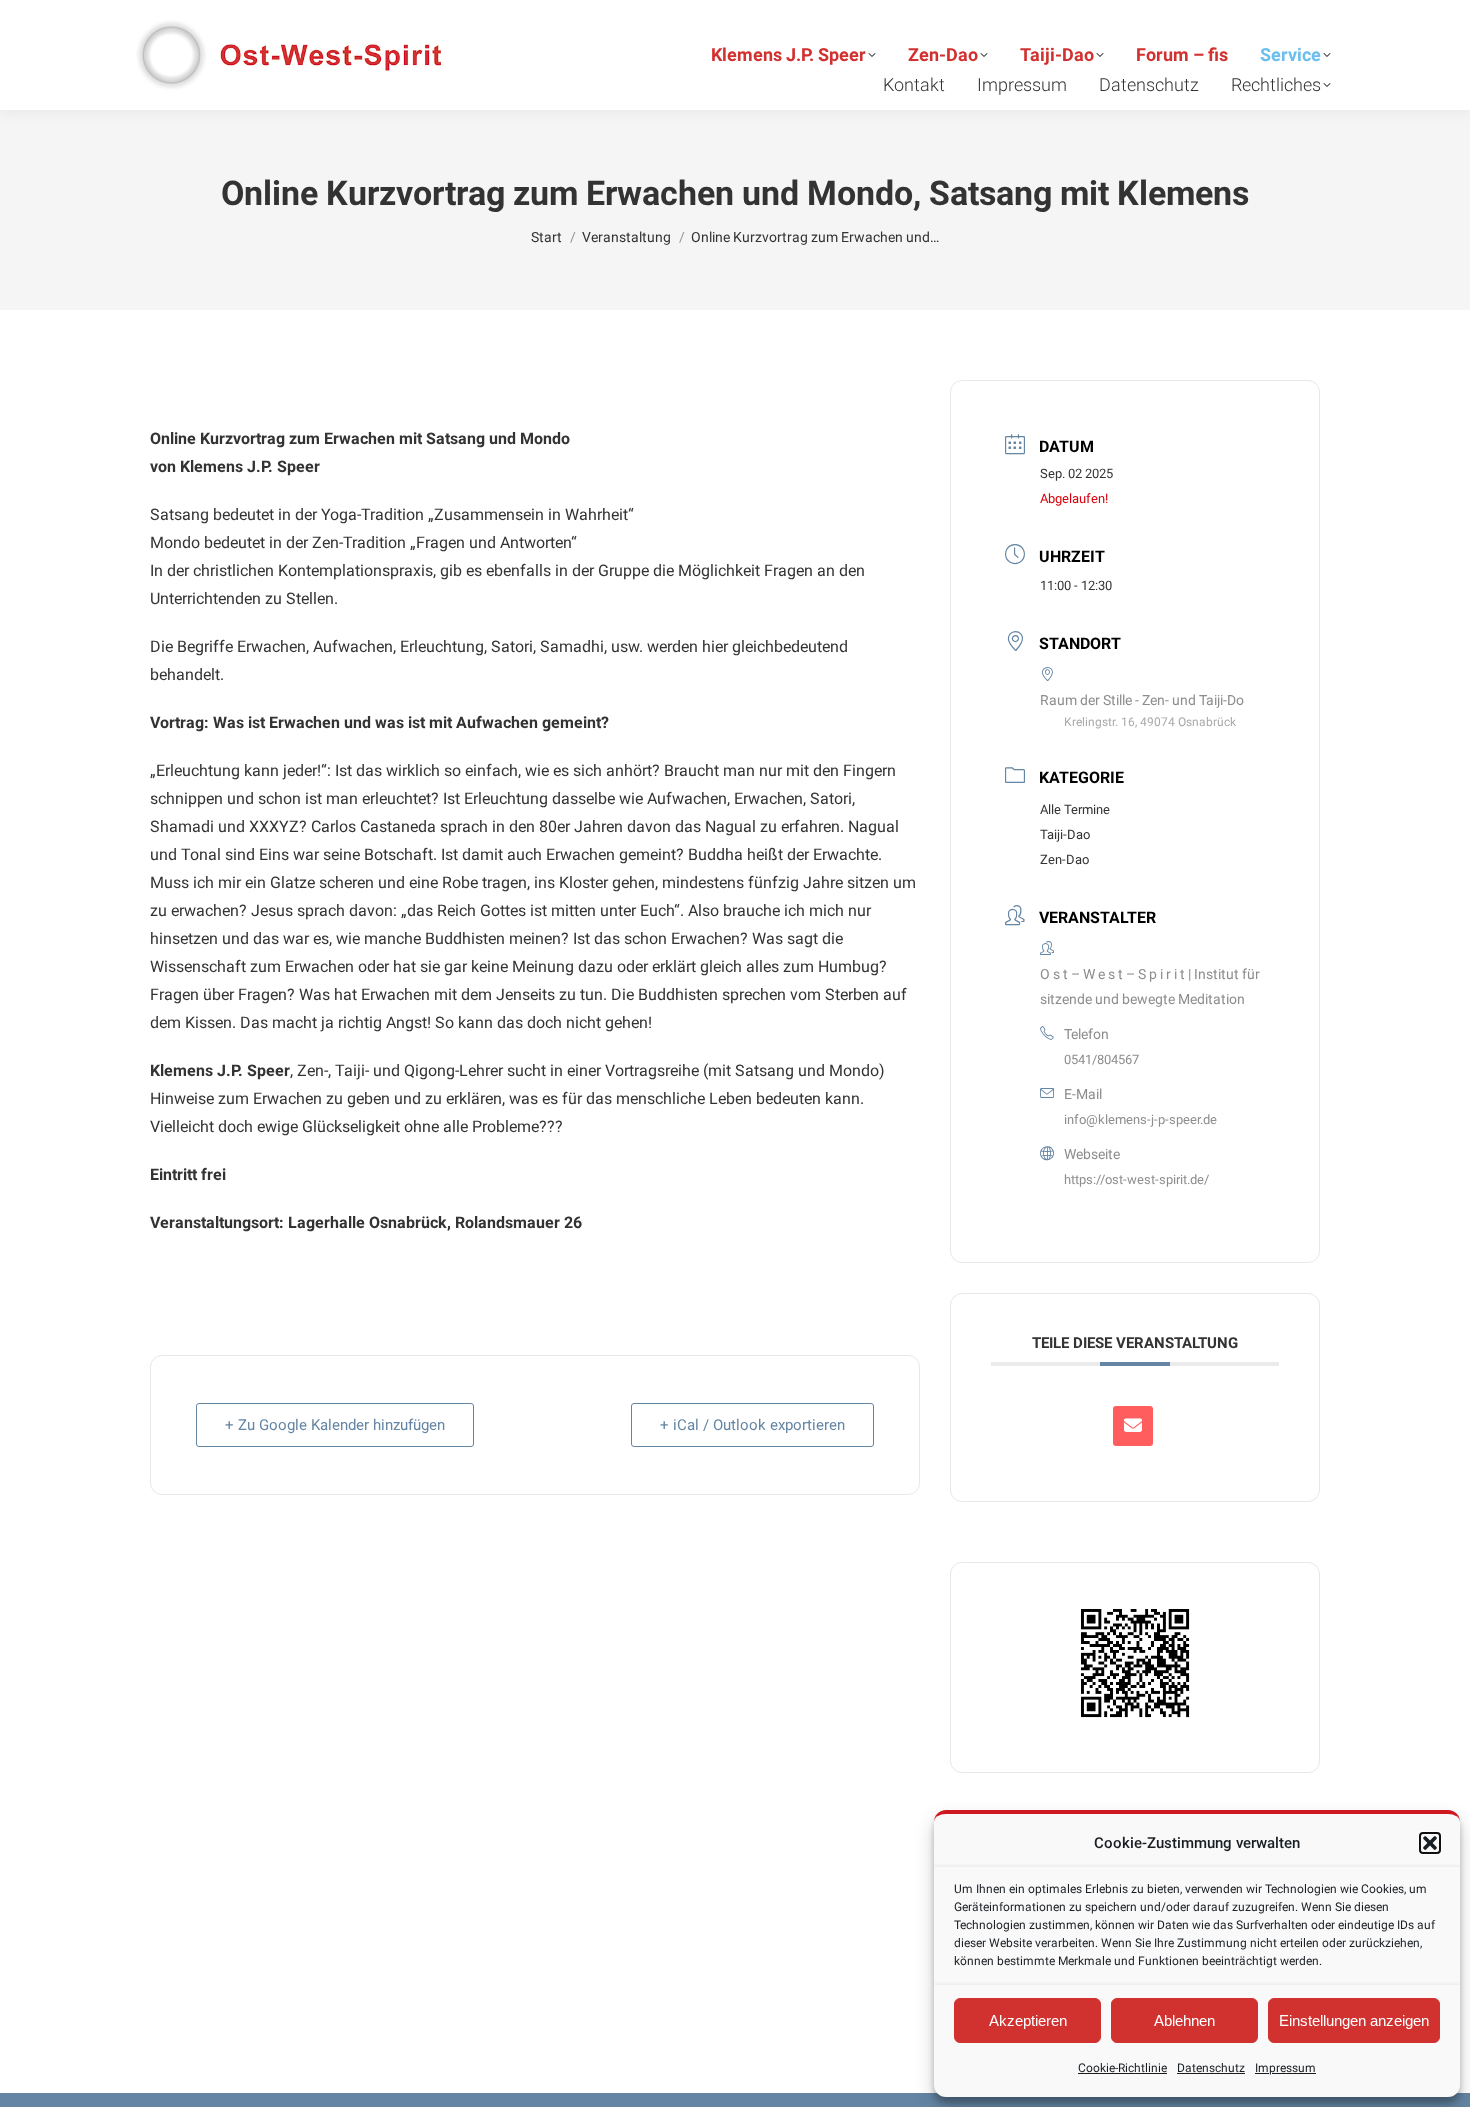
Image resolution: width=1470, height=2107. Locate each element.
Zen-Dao (1064, 859)
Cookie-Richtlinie (1122, 2068)
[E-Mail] (1133, 1426)
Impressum (1285, 2068)
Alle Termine (1075, 809)
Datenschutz (1211, 2068)
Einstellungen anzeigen (1354, 2020)
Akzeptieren (1028, 2020)
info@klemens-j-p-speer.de (1140, 1119)
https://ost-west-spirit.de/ (1136, 1179)
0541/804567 (1101, 1059)
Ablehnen (1184, 2020)
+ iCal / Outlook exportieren (752, 1425)
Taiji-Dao (1065, 834)
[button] (1430, 1843)
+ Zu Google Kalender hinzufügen (335, 1425)
